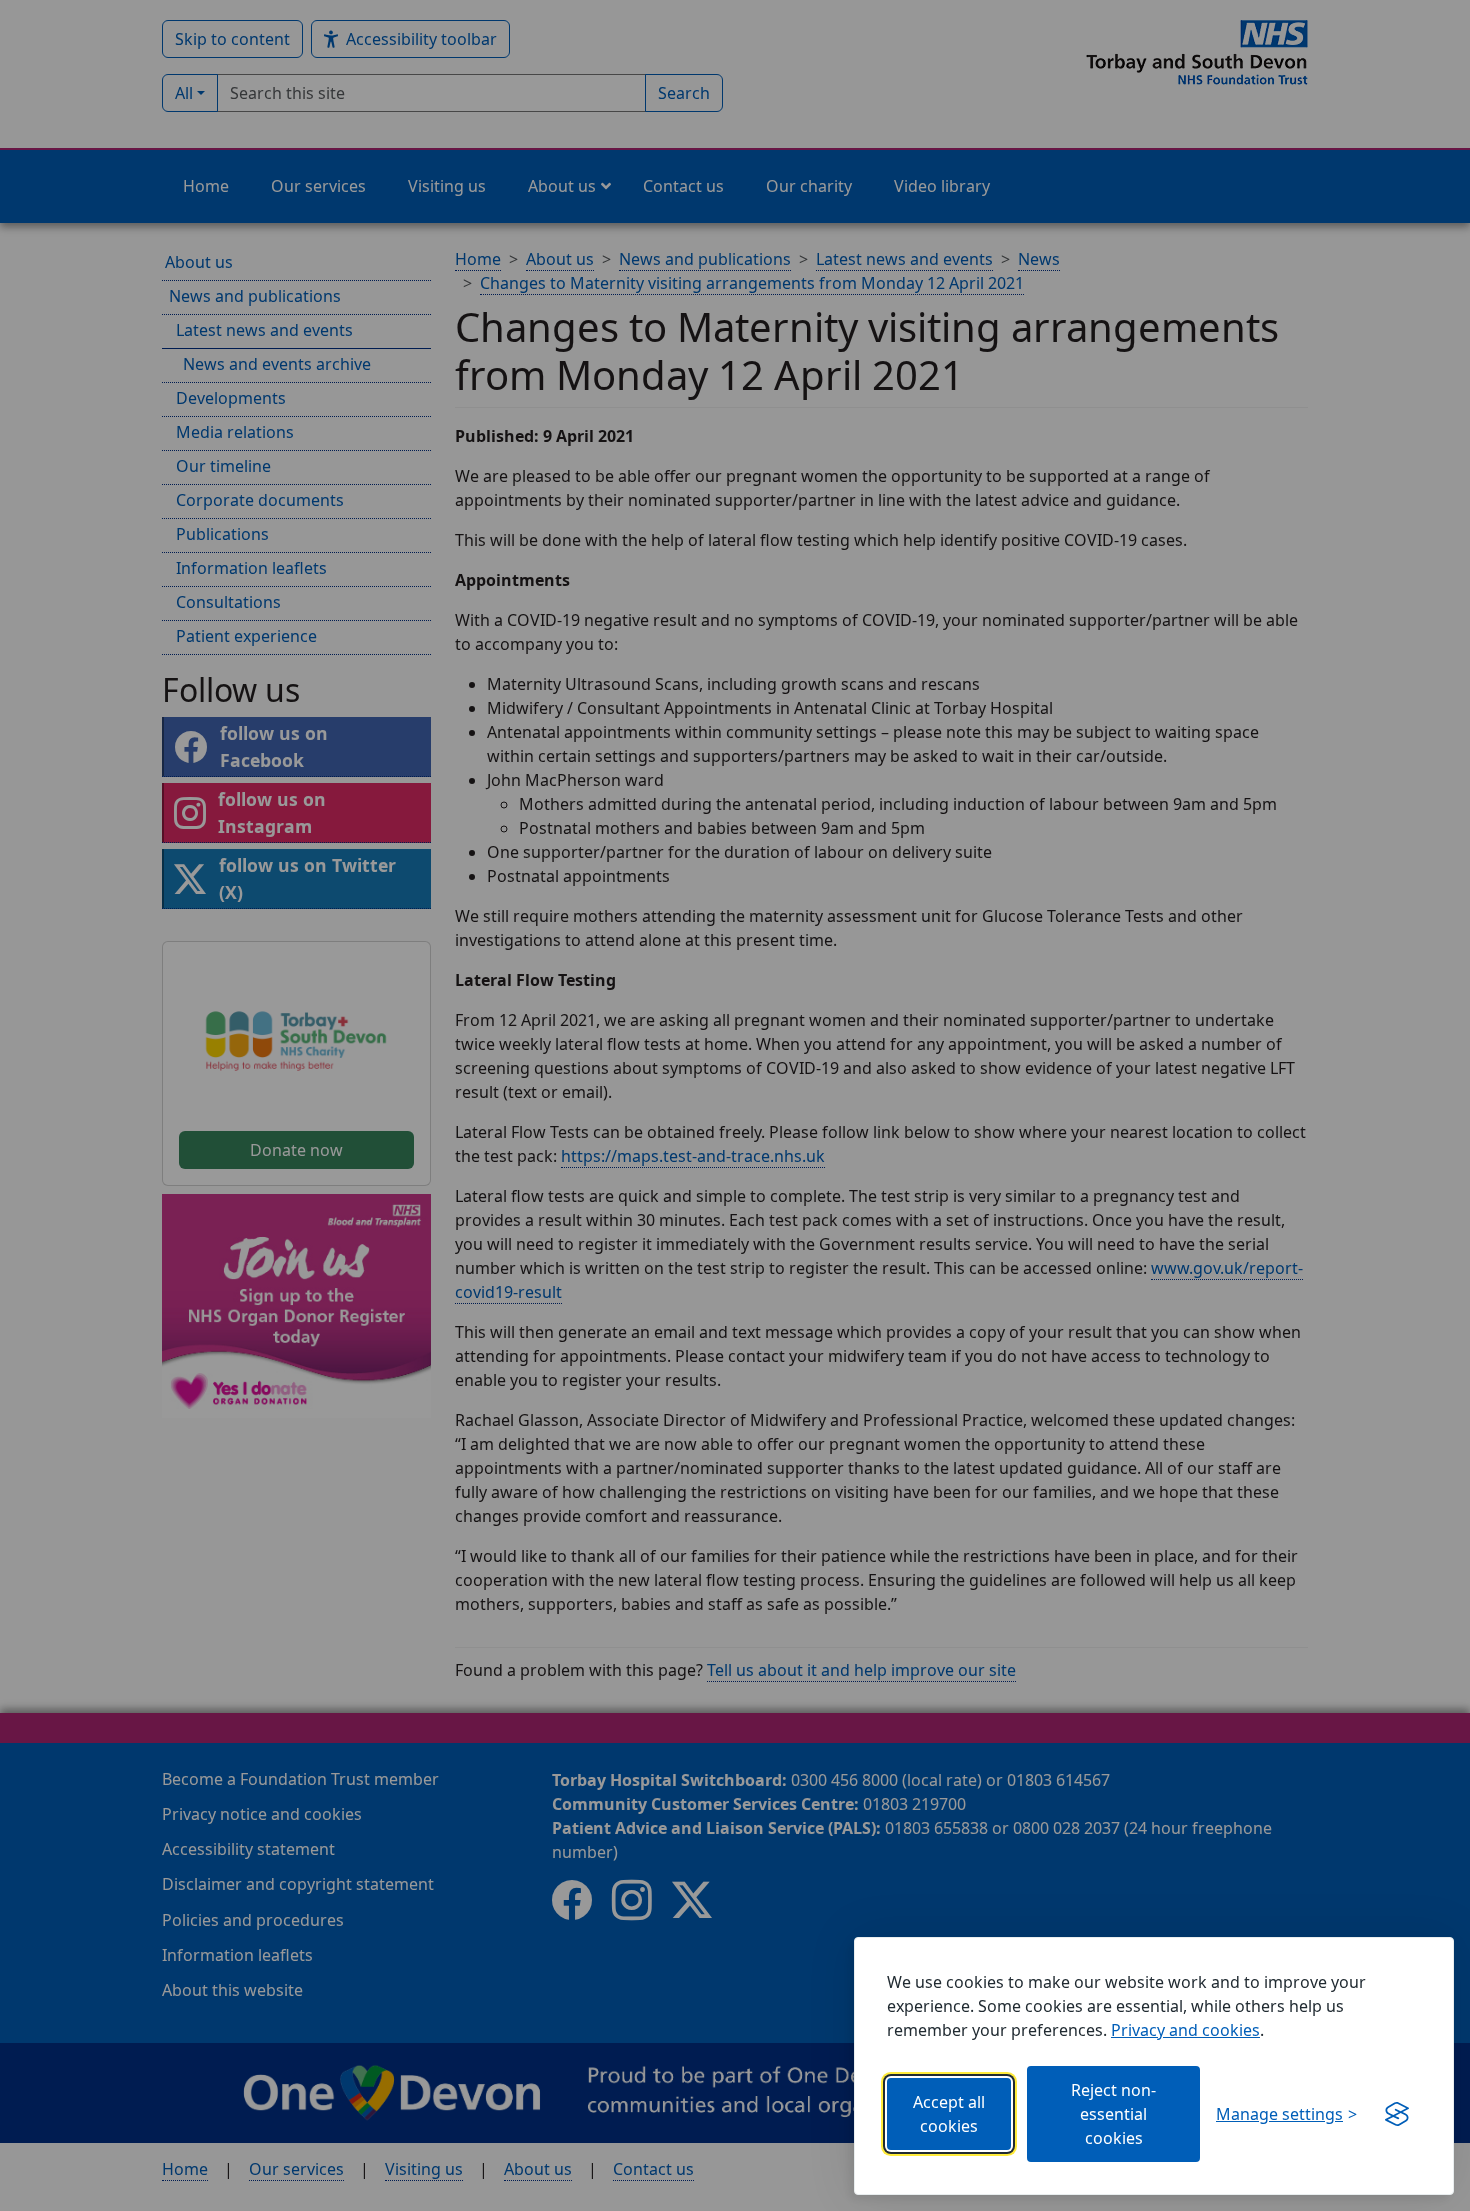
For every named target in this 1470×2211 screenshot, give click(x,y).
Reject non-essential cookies (1113, 2114)
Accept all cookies (949, 2114)
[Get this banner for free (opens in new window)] (1397, 2114)
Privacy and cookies (1185, 2030)
